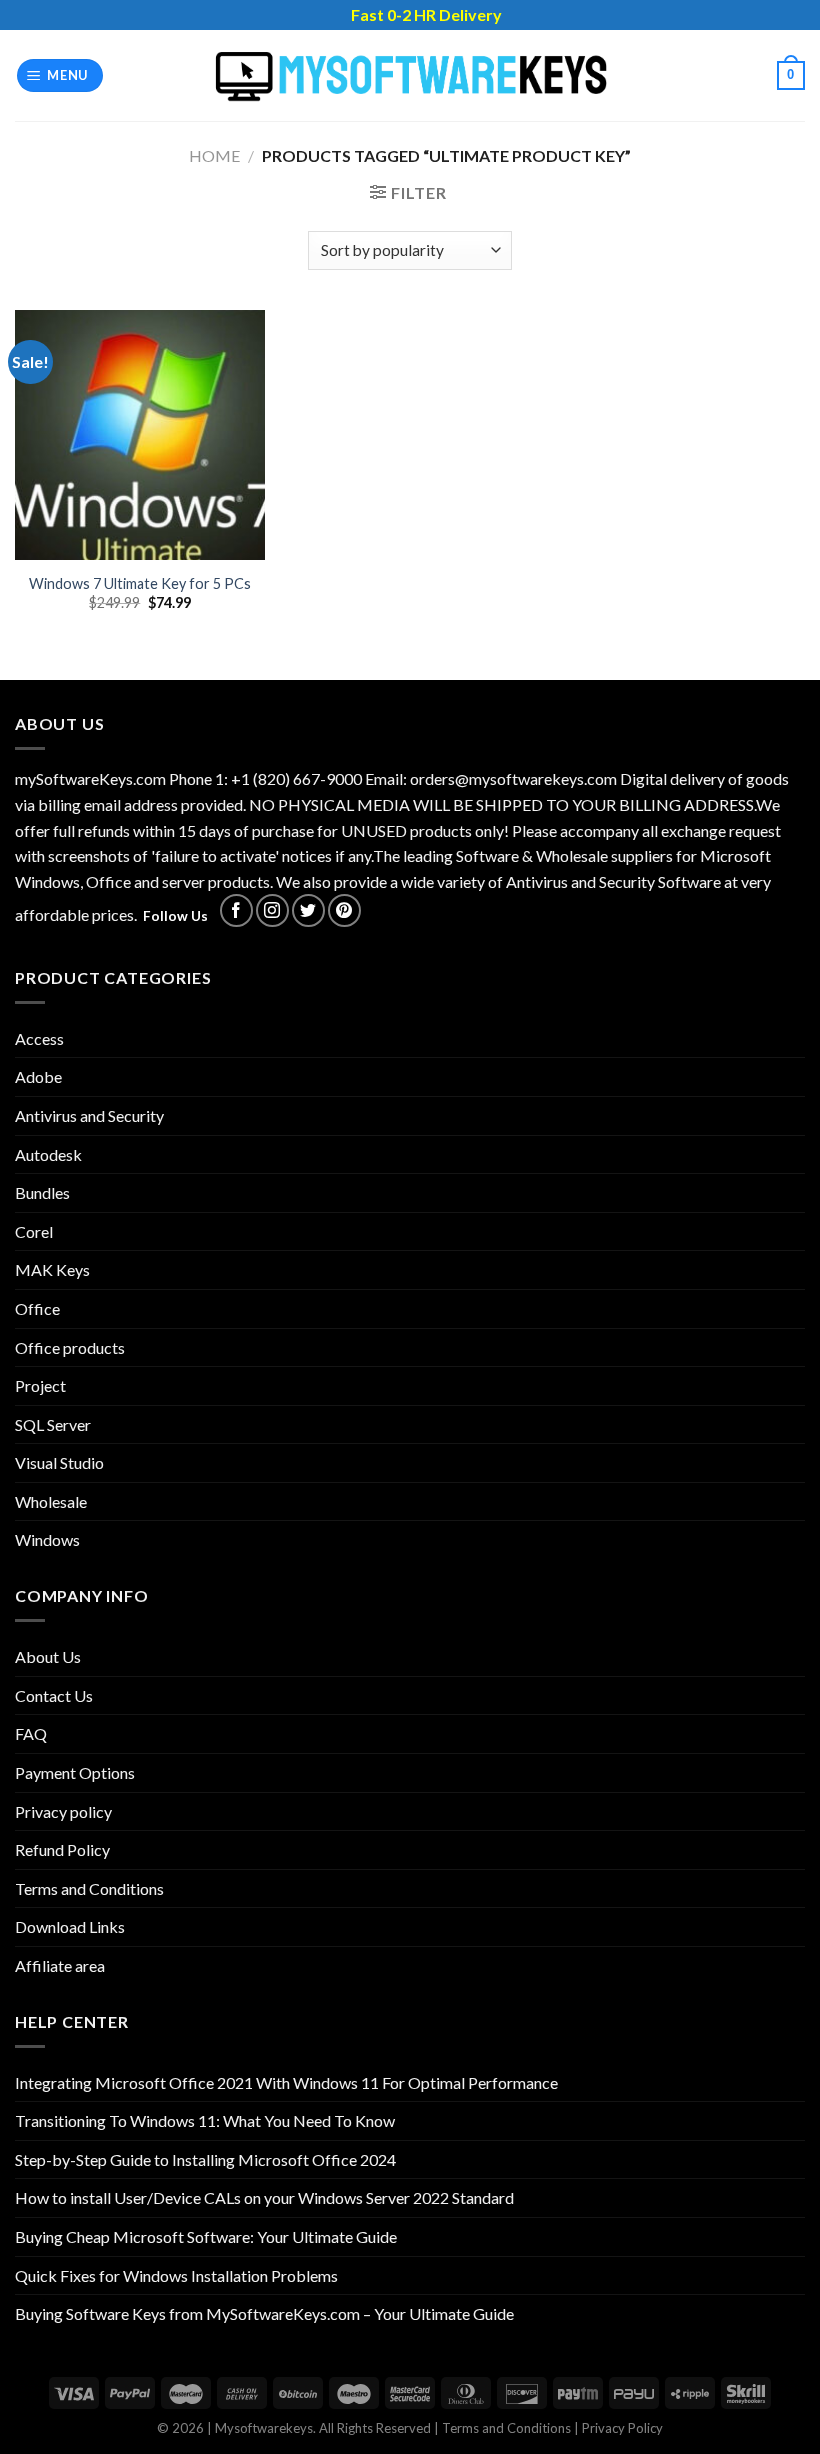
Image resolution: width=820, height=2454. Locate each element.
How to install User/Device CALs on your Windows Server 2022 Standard (264, 2197)
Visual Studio (59, 1462)
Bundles (42, 1192)
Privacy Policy (622, 2428)
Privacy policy (63, 1811)
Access (39, 1038)
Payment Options (75, 1772)
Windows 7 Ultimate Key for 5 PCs (140, 583)
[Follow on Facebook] (236, 910)
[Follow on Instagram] (272, 910)
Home (214, 155)
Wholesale (51, 1501)
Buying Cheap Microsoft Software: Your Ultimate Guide (206, 2236)
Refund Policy (62, 1849)
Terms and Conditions (89, 1888)
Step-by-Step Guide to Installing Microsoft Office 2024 (205, 2159)
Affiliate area (60, 1965)
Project (40, 1385)
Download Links (70, 1926)
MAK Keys (52, 1269)
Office (37, 1308)
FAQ (31, 1733)
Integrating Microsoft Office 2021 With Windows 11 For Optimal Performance (286, 2082)
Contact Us (54, 1695)
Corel (34, 1231)
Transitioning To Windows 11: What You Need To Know (205, 2120)
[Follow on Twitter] (308, 910)
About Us (48, 1656)
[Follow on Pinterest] (344, 910)
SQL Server (53, 1424)
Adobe (38, 1076)
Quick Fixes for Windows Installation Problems (176, 2275)
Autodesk (48, 1154)
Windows (47, 1539)
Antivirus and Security (89, 1115)
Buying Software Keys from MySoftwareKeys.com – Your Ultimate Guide (264, 2313)
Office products (70, 1347)
